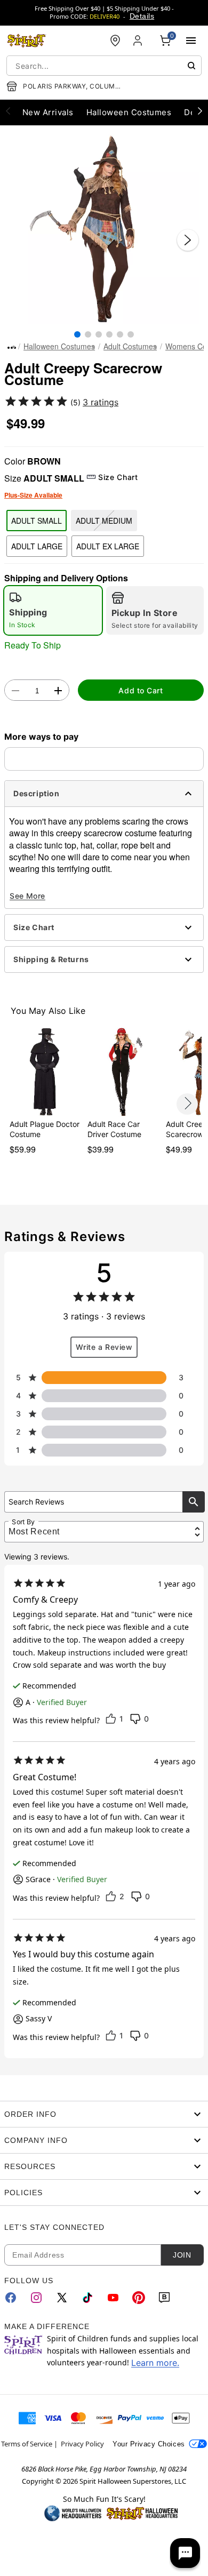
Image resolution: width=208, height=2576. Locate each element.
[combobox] (104, 66)
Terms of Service (27, 2444)
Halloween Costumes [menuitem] (129, 112)
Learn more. (155, 2363)
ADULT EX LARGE (108, 546)
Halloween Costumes (59, 346)
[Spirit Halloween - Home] (27, 41)
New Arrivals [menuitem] (48, 112)
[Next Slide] (188, 240)
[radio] (53, 610)
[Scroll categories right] (200, 110)
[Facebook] (11, 2298)
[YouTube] (113, 2298)
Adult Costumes (130, 346)
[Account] (139, 41)
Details (142, 16)
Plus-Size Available (33, 495)
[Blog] (164, 2298)
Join (182, 2255)
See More (27, 896)
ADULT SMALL (37, 521)
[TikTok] (87, 2298)
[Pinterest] (139, 2298)
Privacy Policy (82, 2444)
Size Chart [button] (118, 477)
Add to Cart (141, 690)
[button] (104, 229)
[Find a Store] (115, 41)
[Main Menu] (191, 41)
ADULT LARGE (37, 546)
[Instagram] (36, 2298)
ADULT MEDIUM (104, 521)
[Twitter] (62, 2298)
